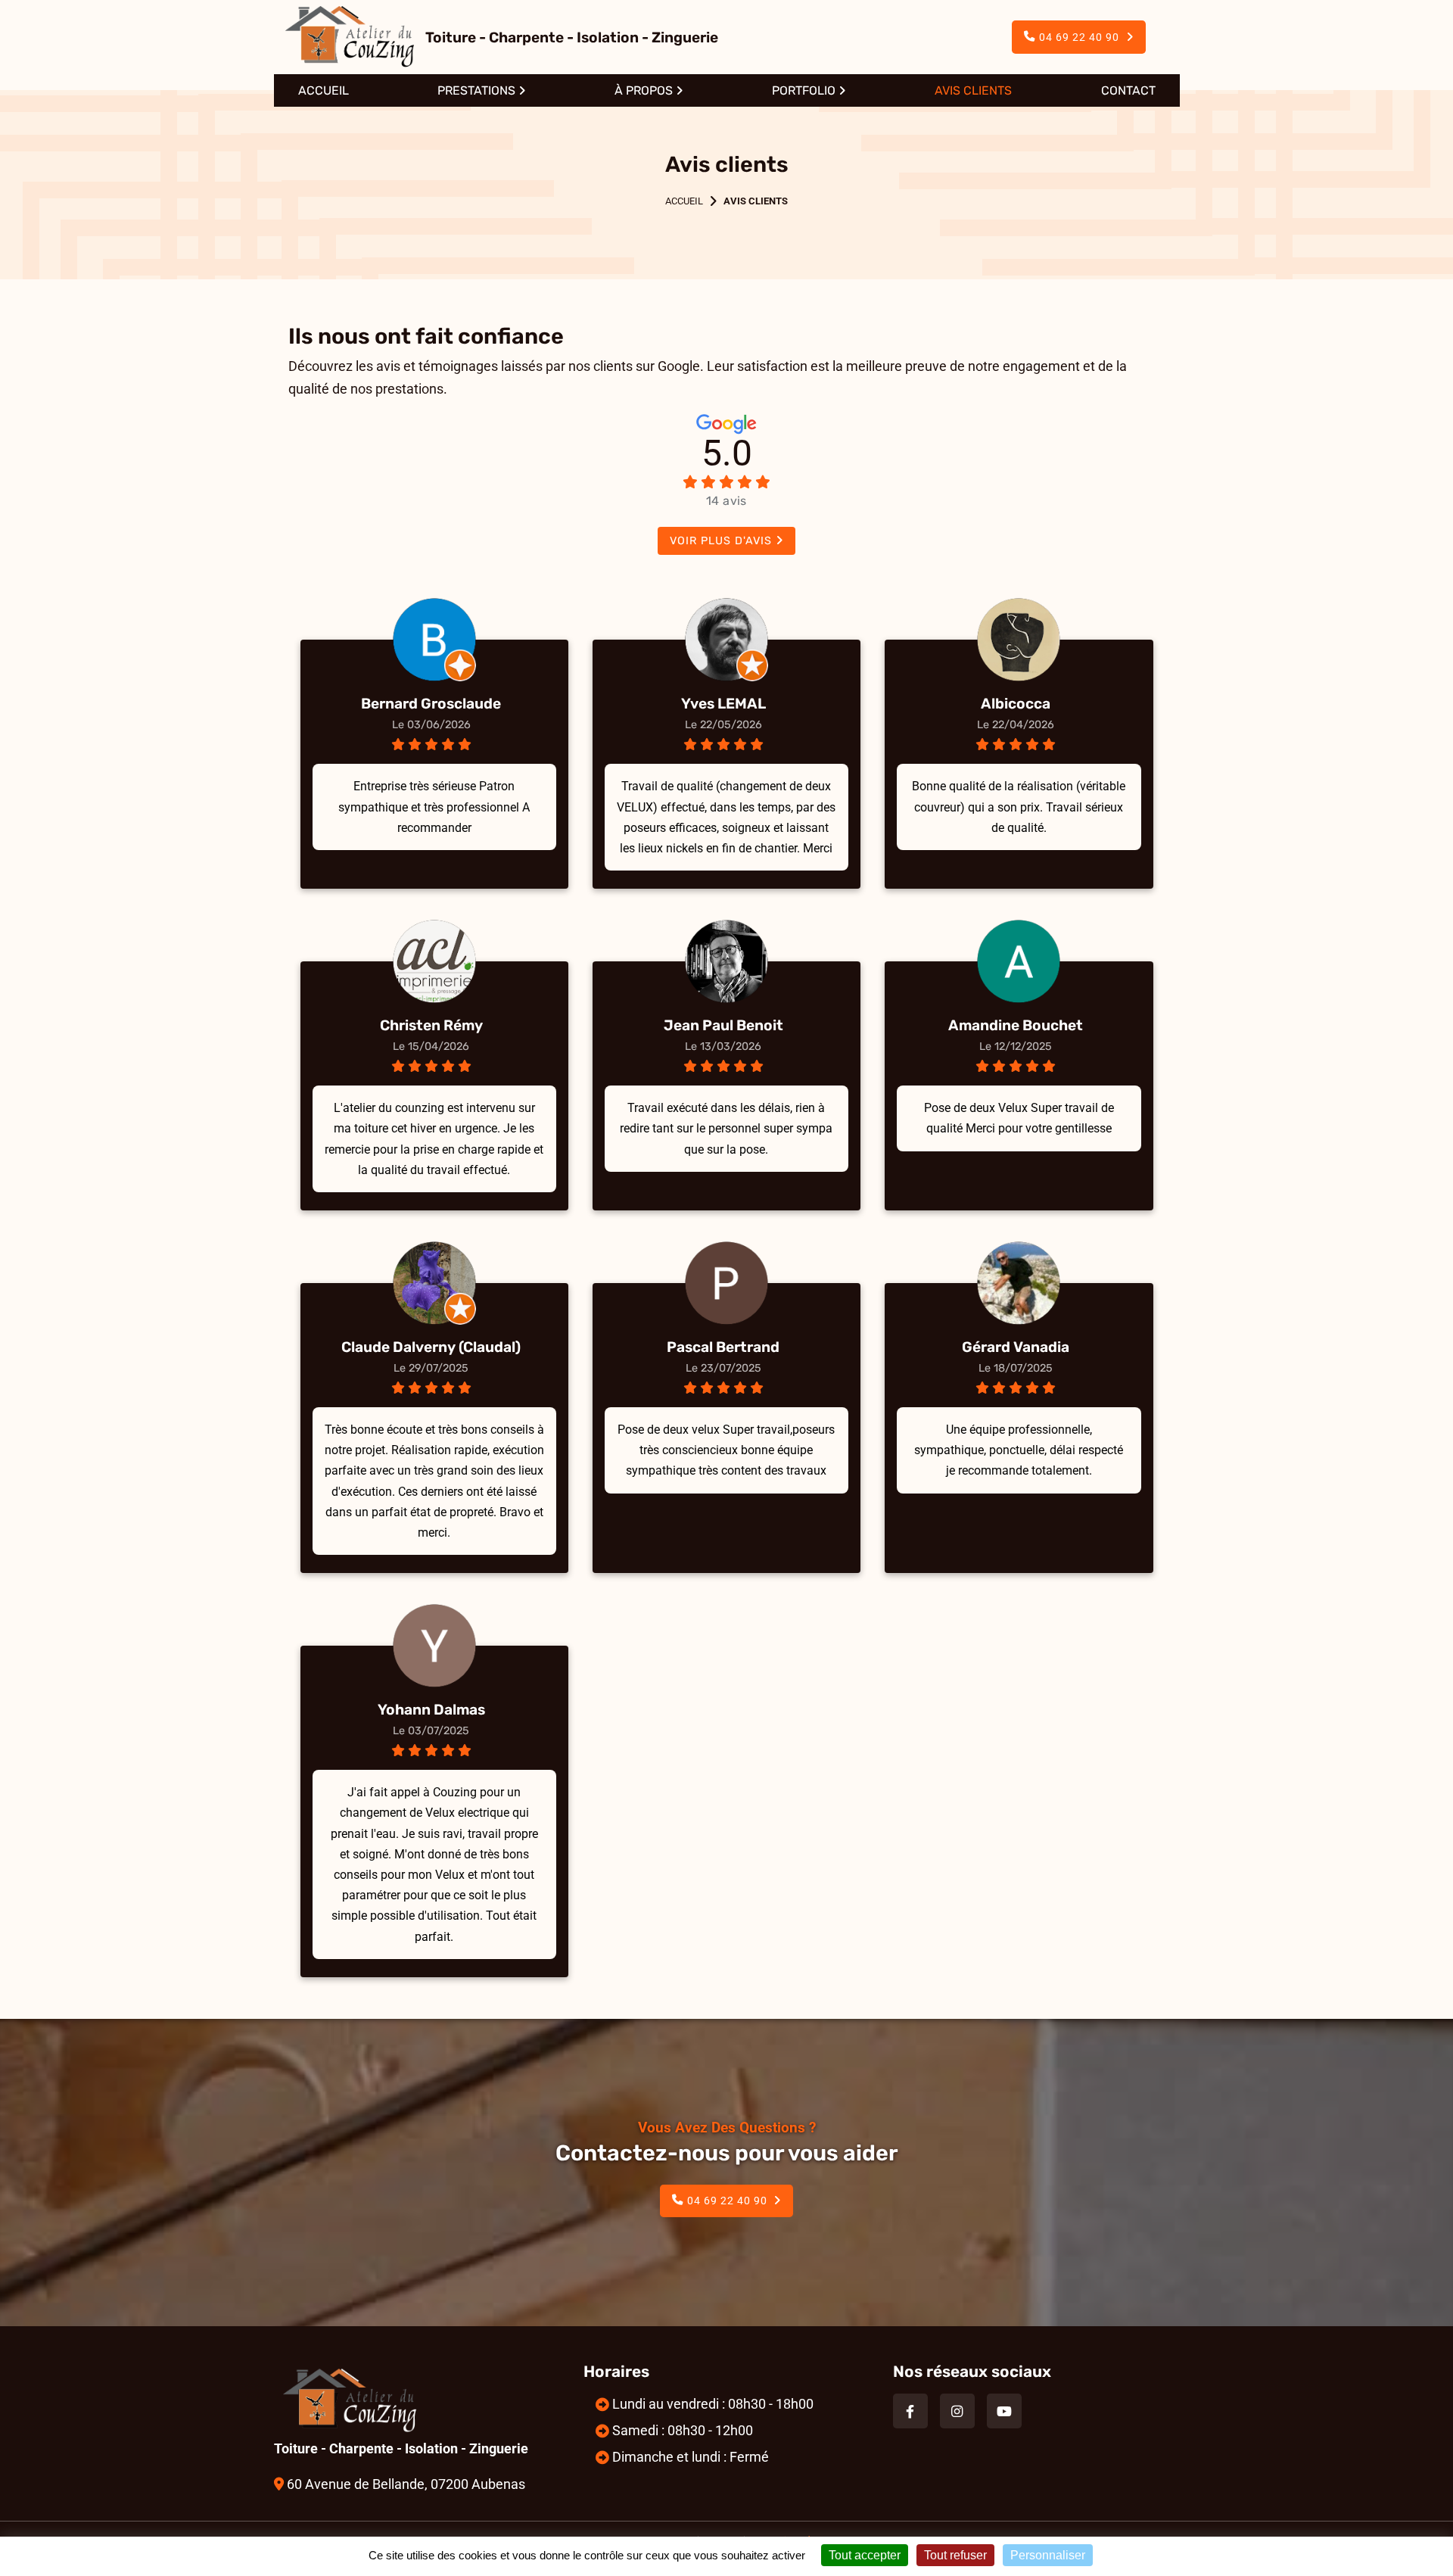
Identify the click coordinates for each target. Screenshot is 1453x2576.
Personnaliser (1048, 2555)
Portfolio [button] (804, 90)
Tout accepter (865, 2555)
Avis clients (973, 90)
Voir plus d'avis (721, 541)
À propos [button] (644, 90)
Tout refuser (955, 2555)
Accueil (324, 90)
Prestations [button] (476, 90)
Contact (1128, 90)
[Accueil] (684, 201)
